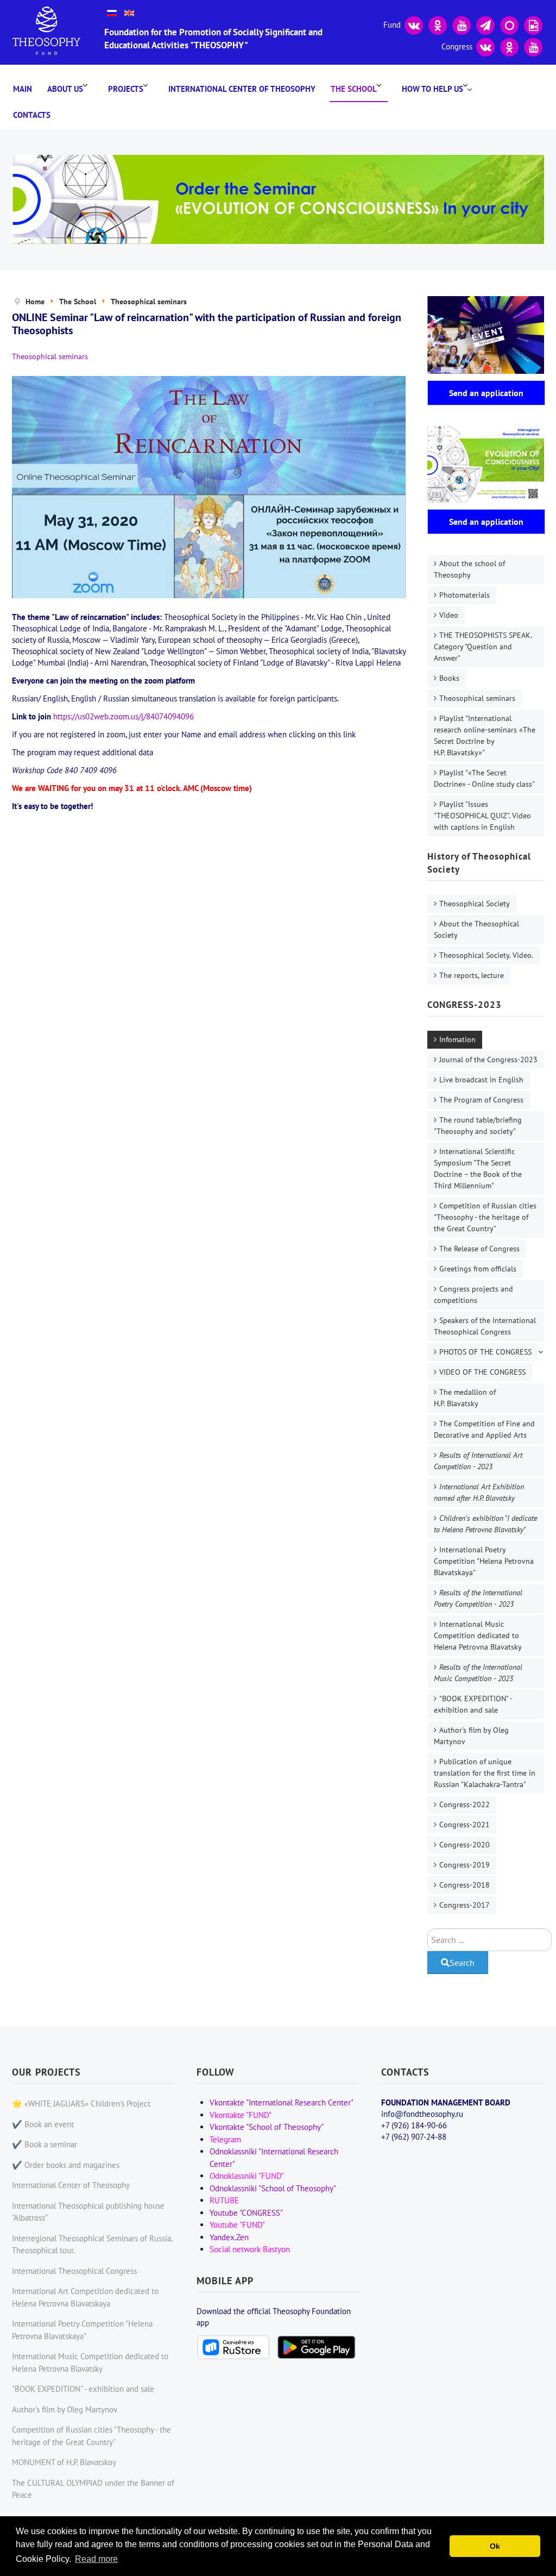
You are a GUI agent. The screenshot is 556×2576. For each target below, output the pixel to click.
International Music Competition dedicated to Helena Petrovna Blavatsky (478, 1635)
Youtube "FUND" (237, 2225)
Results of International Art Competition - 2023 (478, 1461)
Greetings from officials (478, 1269)
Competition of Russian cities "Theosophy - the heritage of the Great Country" (485, 1217)
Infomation (457, 1039)
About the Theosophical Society (476, 929)
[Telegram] (485, 24)
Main (23, 89)
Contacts (32, 115)
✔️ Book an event (43, 2124)
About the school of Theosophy (469, 569)
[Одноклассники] (438, 24)
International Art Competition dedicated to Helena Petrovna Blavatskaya (85, 2297)
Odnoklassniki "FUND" (247, 2176)
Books (449, 678)
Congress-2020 (465, 1845)
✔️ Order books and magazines (66, 2165)
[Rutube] (533, 24)
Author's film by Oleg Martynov (471, 1736)
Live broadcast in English (481, 1080)
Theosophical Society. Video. (486, 955)
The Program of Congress (481, 1100)
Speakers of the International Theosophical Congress (485, 1326)
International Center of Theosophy (242, 89)
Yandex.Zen (229, 2237)
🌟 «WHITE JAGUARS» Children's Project (81, 2104)
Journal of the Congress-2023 (488, 1060)
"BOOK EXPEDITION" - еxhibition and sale (473, 1704)
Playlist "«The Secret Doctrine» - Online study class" (484, 778)
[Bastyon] (509, 24)
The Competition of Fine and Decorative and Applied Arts (484, 1429)
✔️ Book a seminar (45, 2144)
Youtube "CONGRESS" (246, 2213)
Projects (126, 89)
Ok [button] (495, 2546)
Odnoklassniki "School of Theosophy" (273, 2188)
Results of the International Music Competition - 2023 (478, 1673)
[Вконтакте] (414, 24)
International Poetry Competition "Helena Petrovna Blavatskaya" (484, 1561)
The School (354, 89)
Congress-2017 (465, 1905)
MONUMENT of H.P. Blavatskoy (64, 2462)
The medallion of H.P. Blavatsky (465, 1398)
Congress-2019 (465, 1865)
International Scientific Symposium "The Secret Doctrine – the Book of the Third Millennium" (478, 1168)
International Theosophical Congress (74, 2271)
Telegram (225, 2139)
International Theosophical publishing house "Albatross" (88, 2212)
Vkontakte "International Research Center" (282, 2102)
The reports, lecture (472, 975)
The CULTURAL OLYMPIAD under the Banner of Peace (93, 2489)
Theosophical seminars (477, 698)
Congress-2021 (465, 1825)
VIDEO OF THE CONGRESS (482, 1372)
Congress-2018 (465, 1885)
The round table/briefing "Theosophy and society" (478, 1126)
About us (65, 89)
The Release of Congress (479, 1249)
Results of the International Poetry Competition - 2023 (478, 1598)
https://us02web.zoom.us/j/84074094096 (124, 716)
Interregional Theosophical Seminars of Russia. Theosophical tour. (92, 2245)
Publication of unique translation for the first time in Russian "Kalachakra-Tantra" (485, 1773)
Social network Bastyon (250, 2249)
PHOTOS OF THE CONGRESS (485, 1352)
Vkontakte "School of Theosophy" (267, 2127)
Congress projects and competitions (473, 1295)
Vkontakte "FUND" (241, 2115)
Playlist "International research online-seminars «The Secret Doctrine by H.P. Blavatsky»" (485, 735)
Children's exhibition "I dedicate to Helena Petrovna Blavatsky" (485, 1524)
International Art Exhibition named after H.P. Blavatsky (479, 1492)
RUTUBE (224, 2200)
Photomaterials (465, 595)
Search (462, 1963)
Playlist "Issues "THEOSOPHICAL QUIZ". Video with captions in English (482, 816)
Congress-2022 (465, 1804)
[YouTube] (462, 24)
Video (449, 615)
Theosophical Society (475, 904)
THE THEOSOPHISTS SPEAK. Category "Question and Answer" (483, 647)
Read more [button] (96, 2559)
